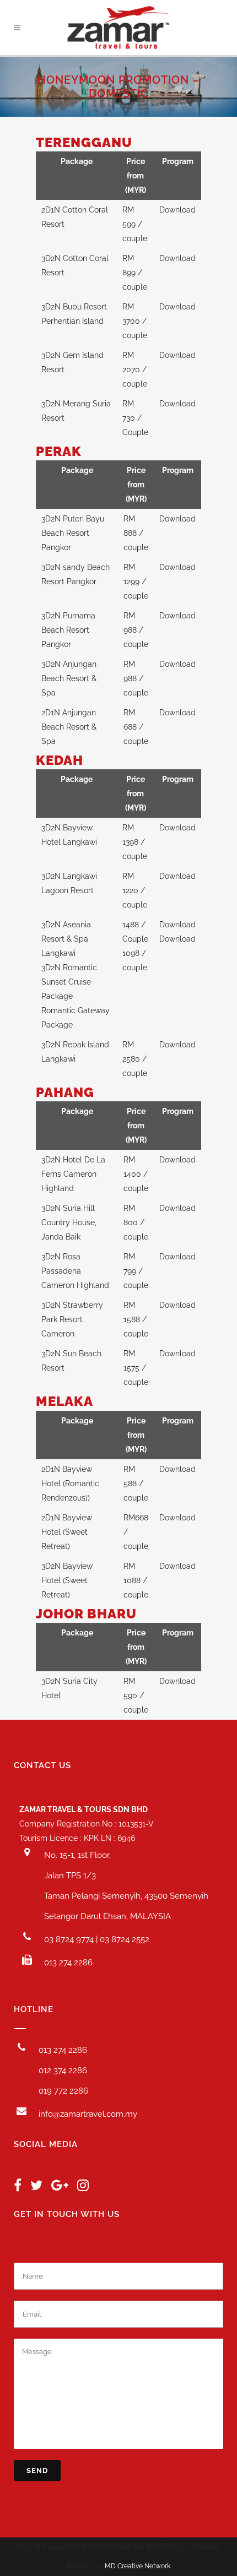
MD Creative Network (138, 2566)
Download (177, 210)
